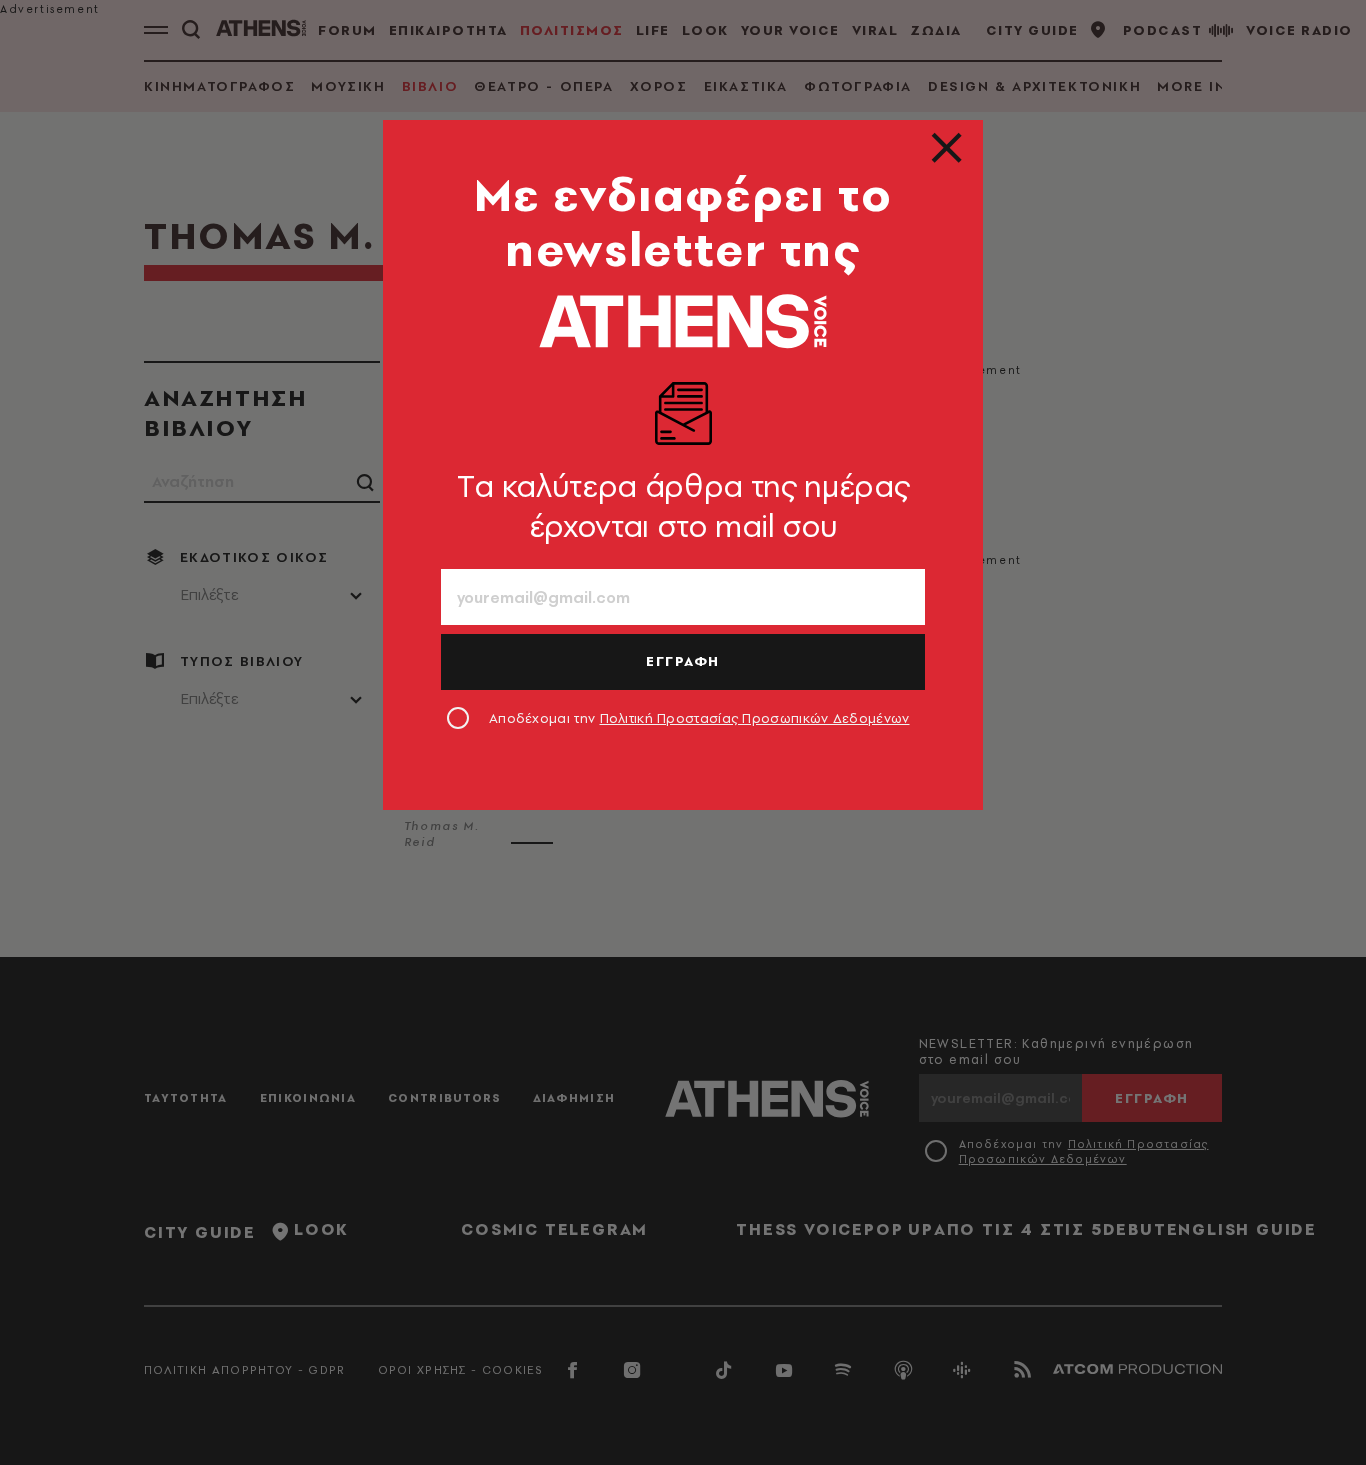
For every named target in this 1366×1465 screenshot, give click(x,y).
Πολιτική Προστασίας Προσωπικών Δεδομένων (755, 718)
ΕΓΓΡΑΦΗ (683, 661)
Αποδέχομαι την (699, 718)
